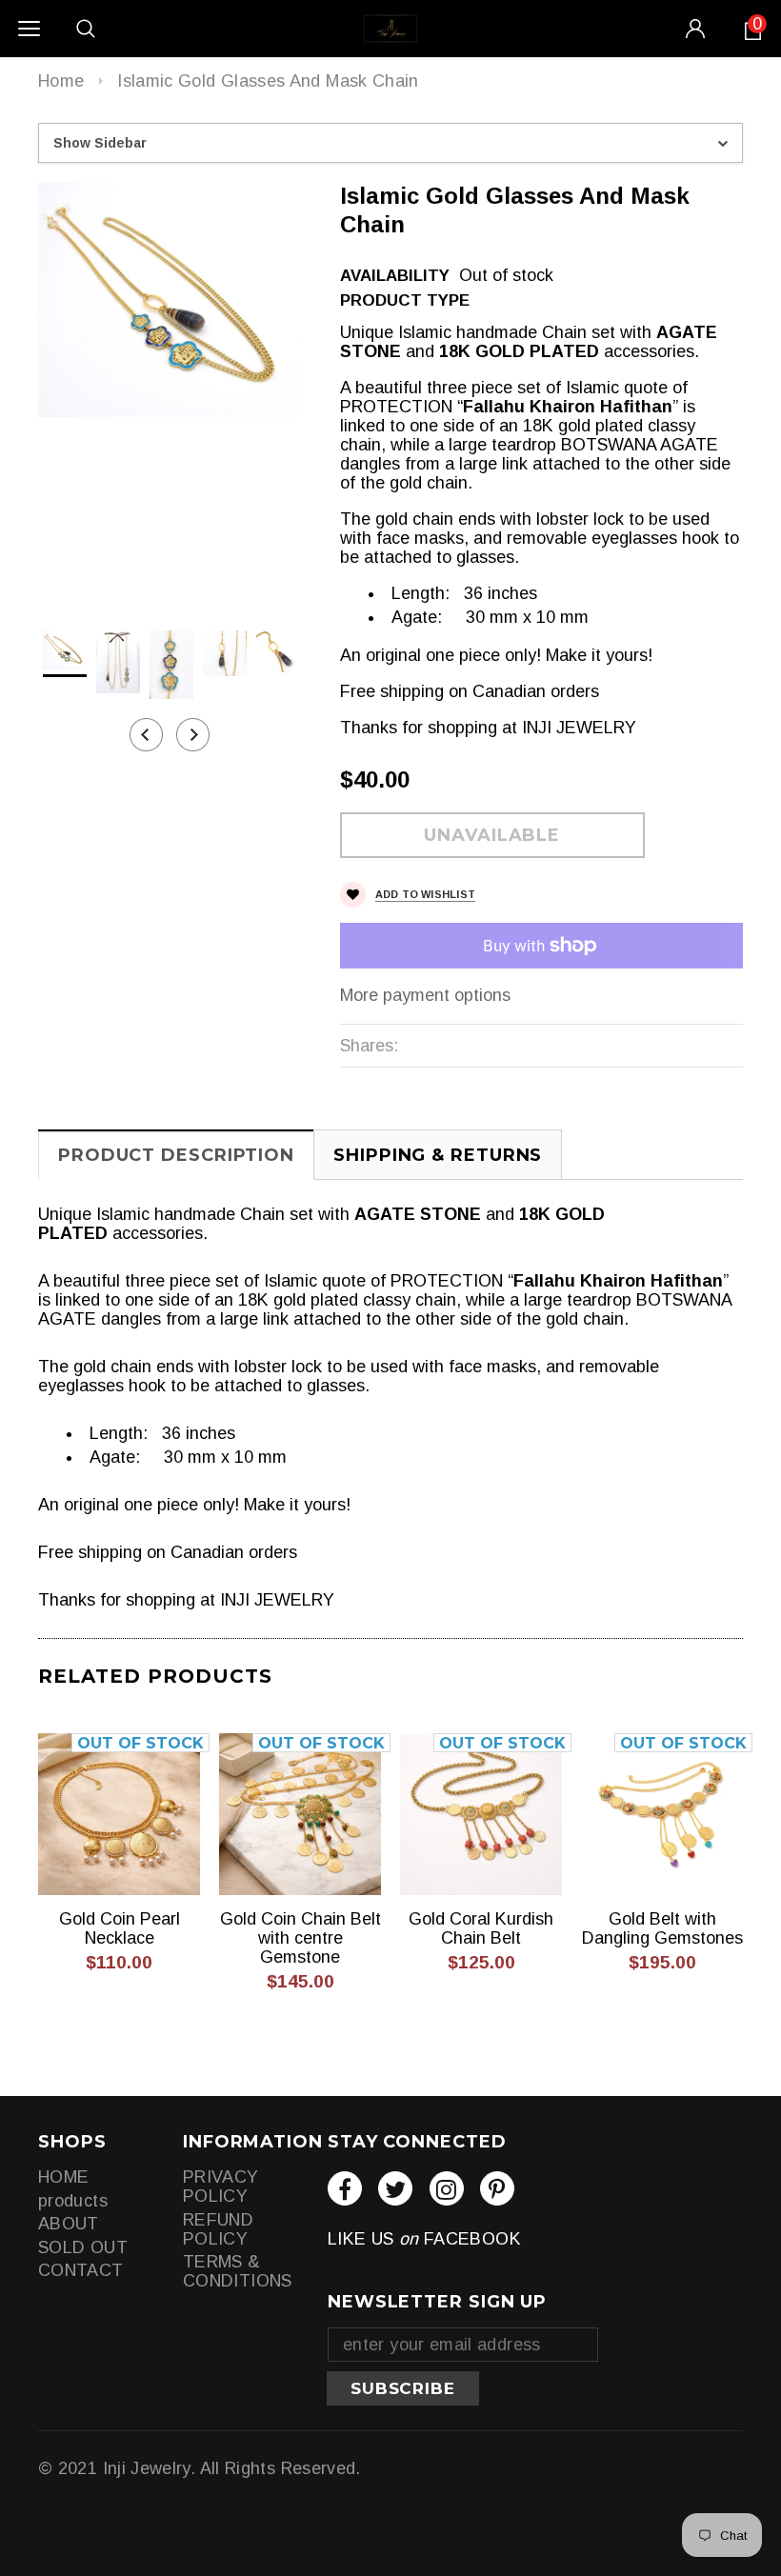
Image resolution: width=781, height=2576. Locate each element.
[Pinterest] (497, 2188)
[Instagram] (447, 2188)
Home (61, 81)
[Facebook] (345, 2188)
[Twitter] (395, 2188)
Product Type (405, 300)
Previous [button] (146, 735)
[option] (170, 300)
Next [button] (193, 735)
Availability (395, 276)
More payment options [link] (425, 995)
